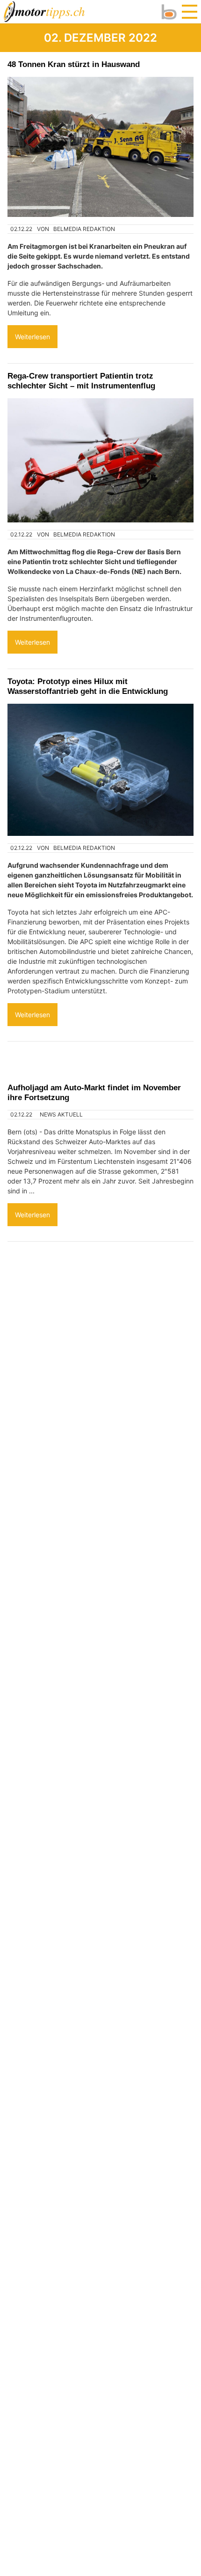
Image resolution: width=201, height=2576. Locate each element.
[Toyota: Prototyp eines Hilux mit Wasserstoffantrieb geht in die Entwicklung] (100, 770)
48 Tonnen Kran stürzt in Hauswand (74, 64)
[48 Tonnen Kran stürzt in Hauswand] (100, 147)
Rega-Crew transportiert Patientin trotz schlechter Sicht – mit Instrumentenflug (81, 381)
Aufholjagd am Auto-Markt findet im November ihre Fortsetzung (94, 1092)
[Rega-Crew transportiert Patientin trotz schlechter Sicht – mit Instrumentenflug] (100, 460)
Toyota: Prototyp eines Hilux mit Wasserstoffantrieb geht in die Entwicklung (88, 686)
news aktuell (61, 1114)
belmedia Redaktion (84, 229)
